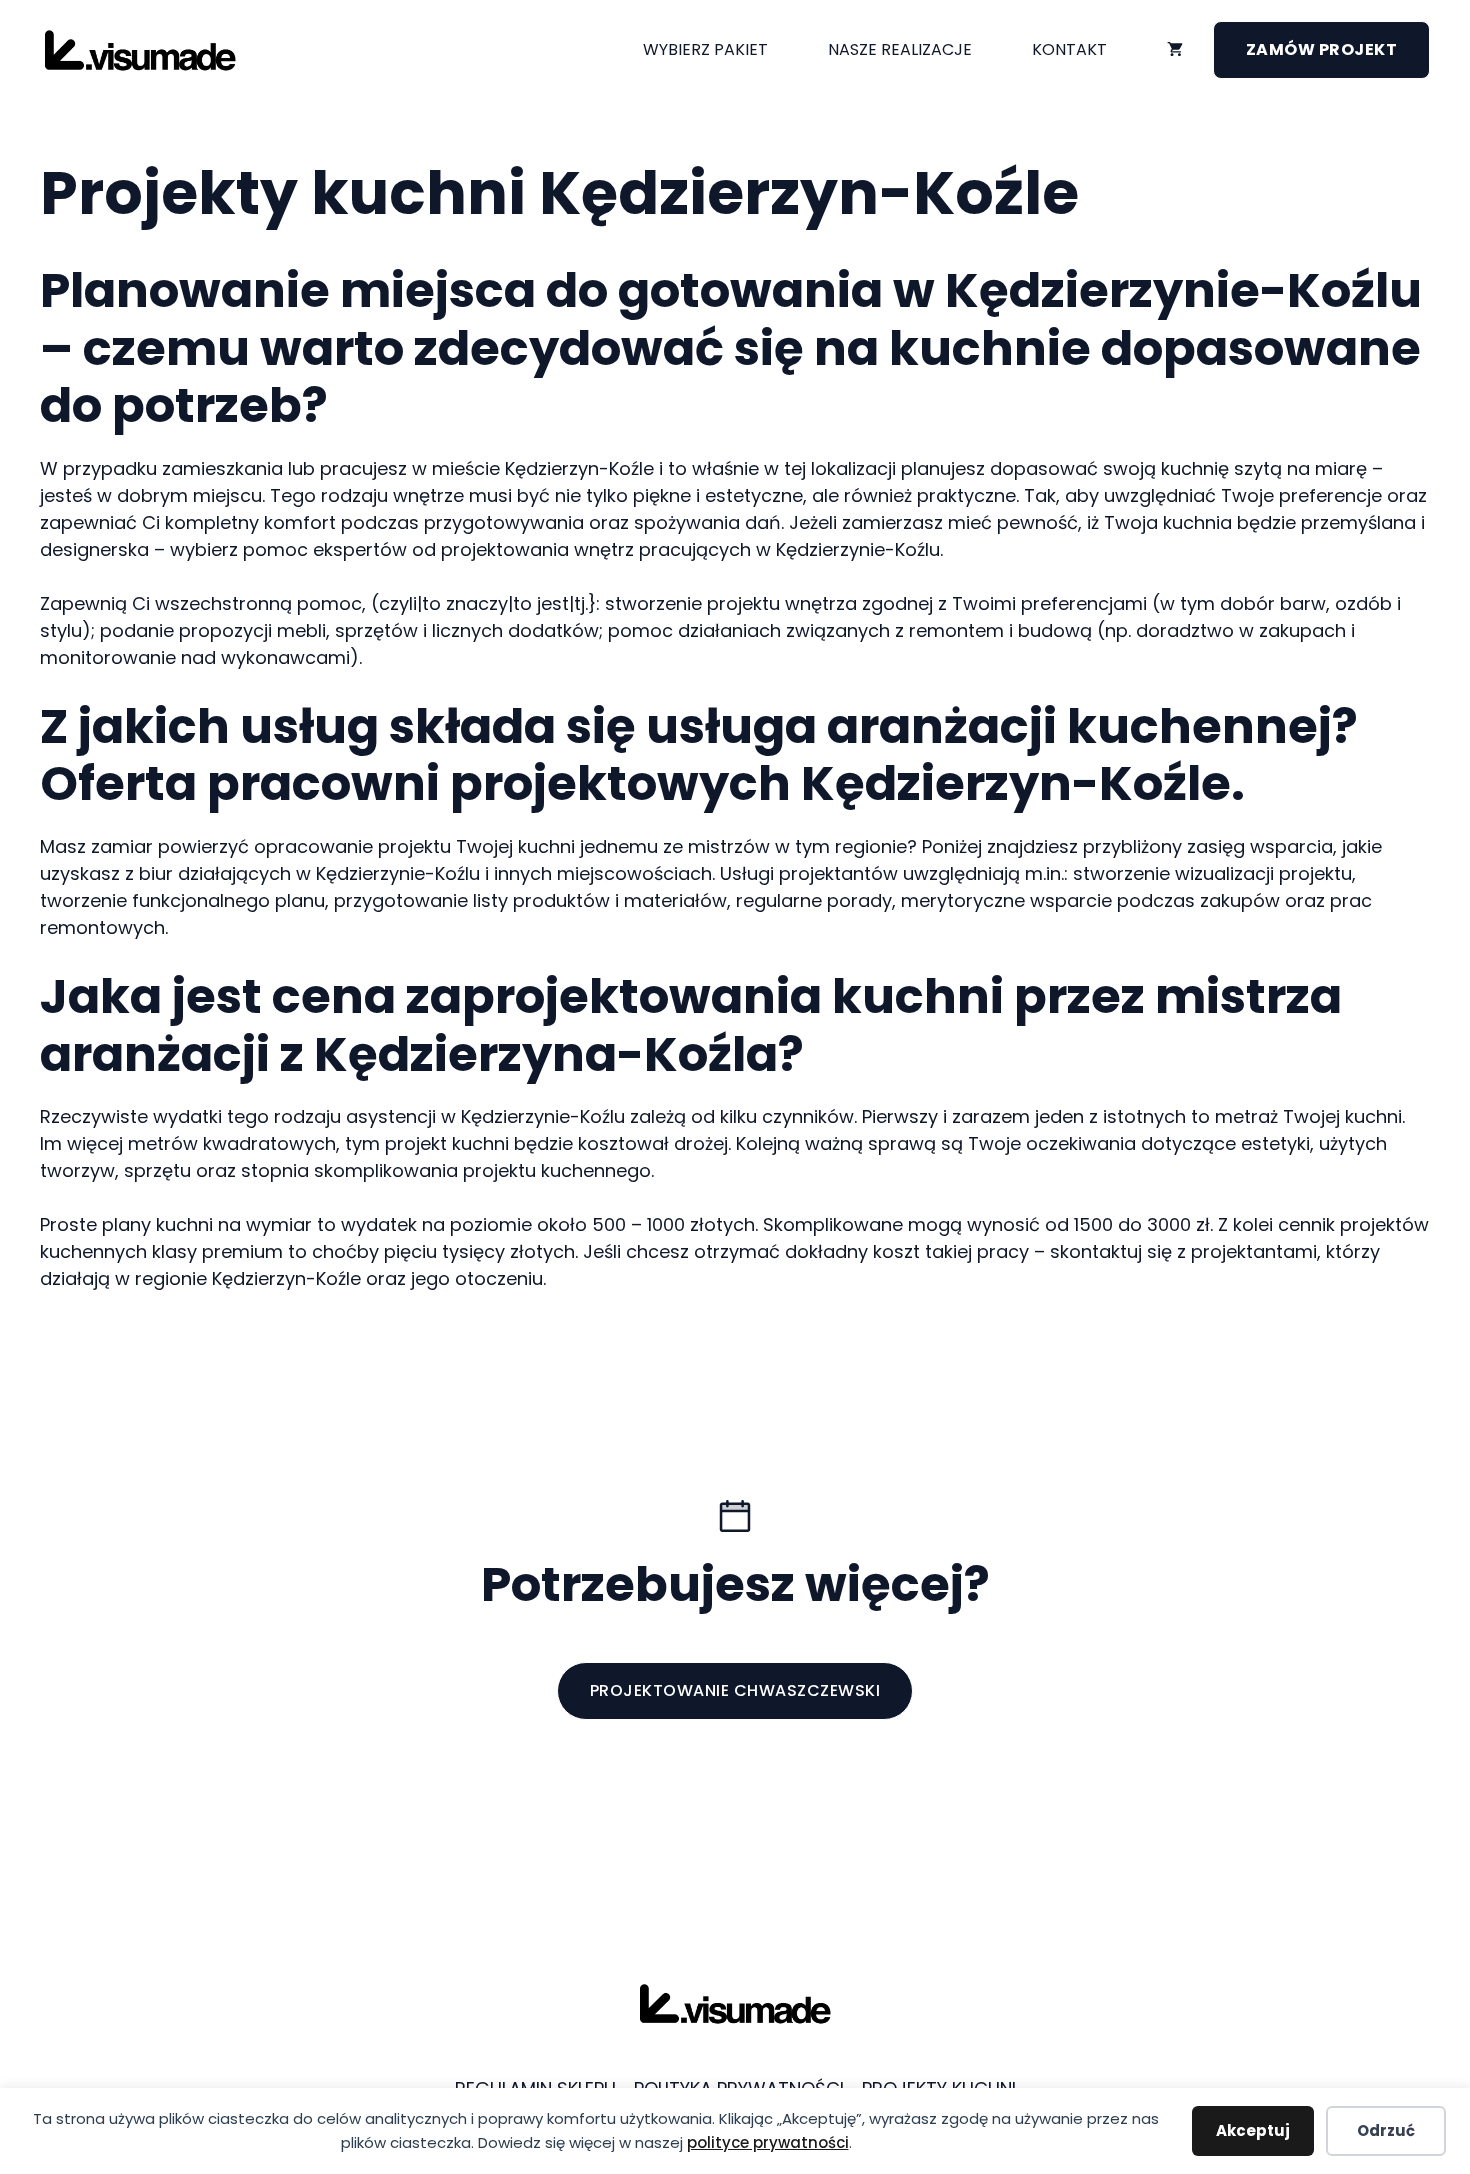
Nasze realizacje (900, 49)
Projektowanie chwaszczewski (735, 1690)
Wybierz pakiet (705, 49)
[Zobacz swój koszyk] (1175, 50)
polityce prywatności (768, 2142)
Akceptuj (1253, 2130)
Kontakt (1069, 49)
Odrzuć (1386, 2130)
